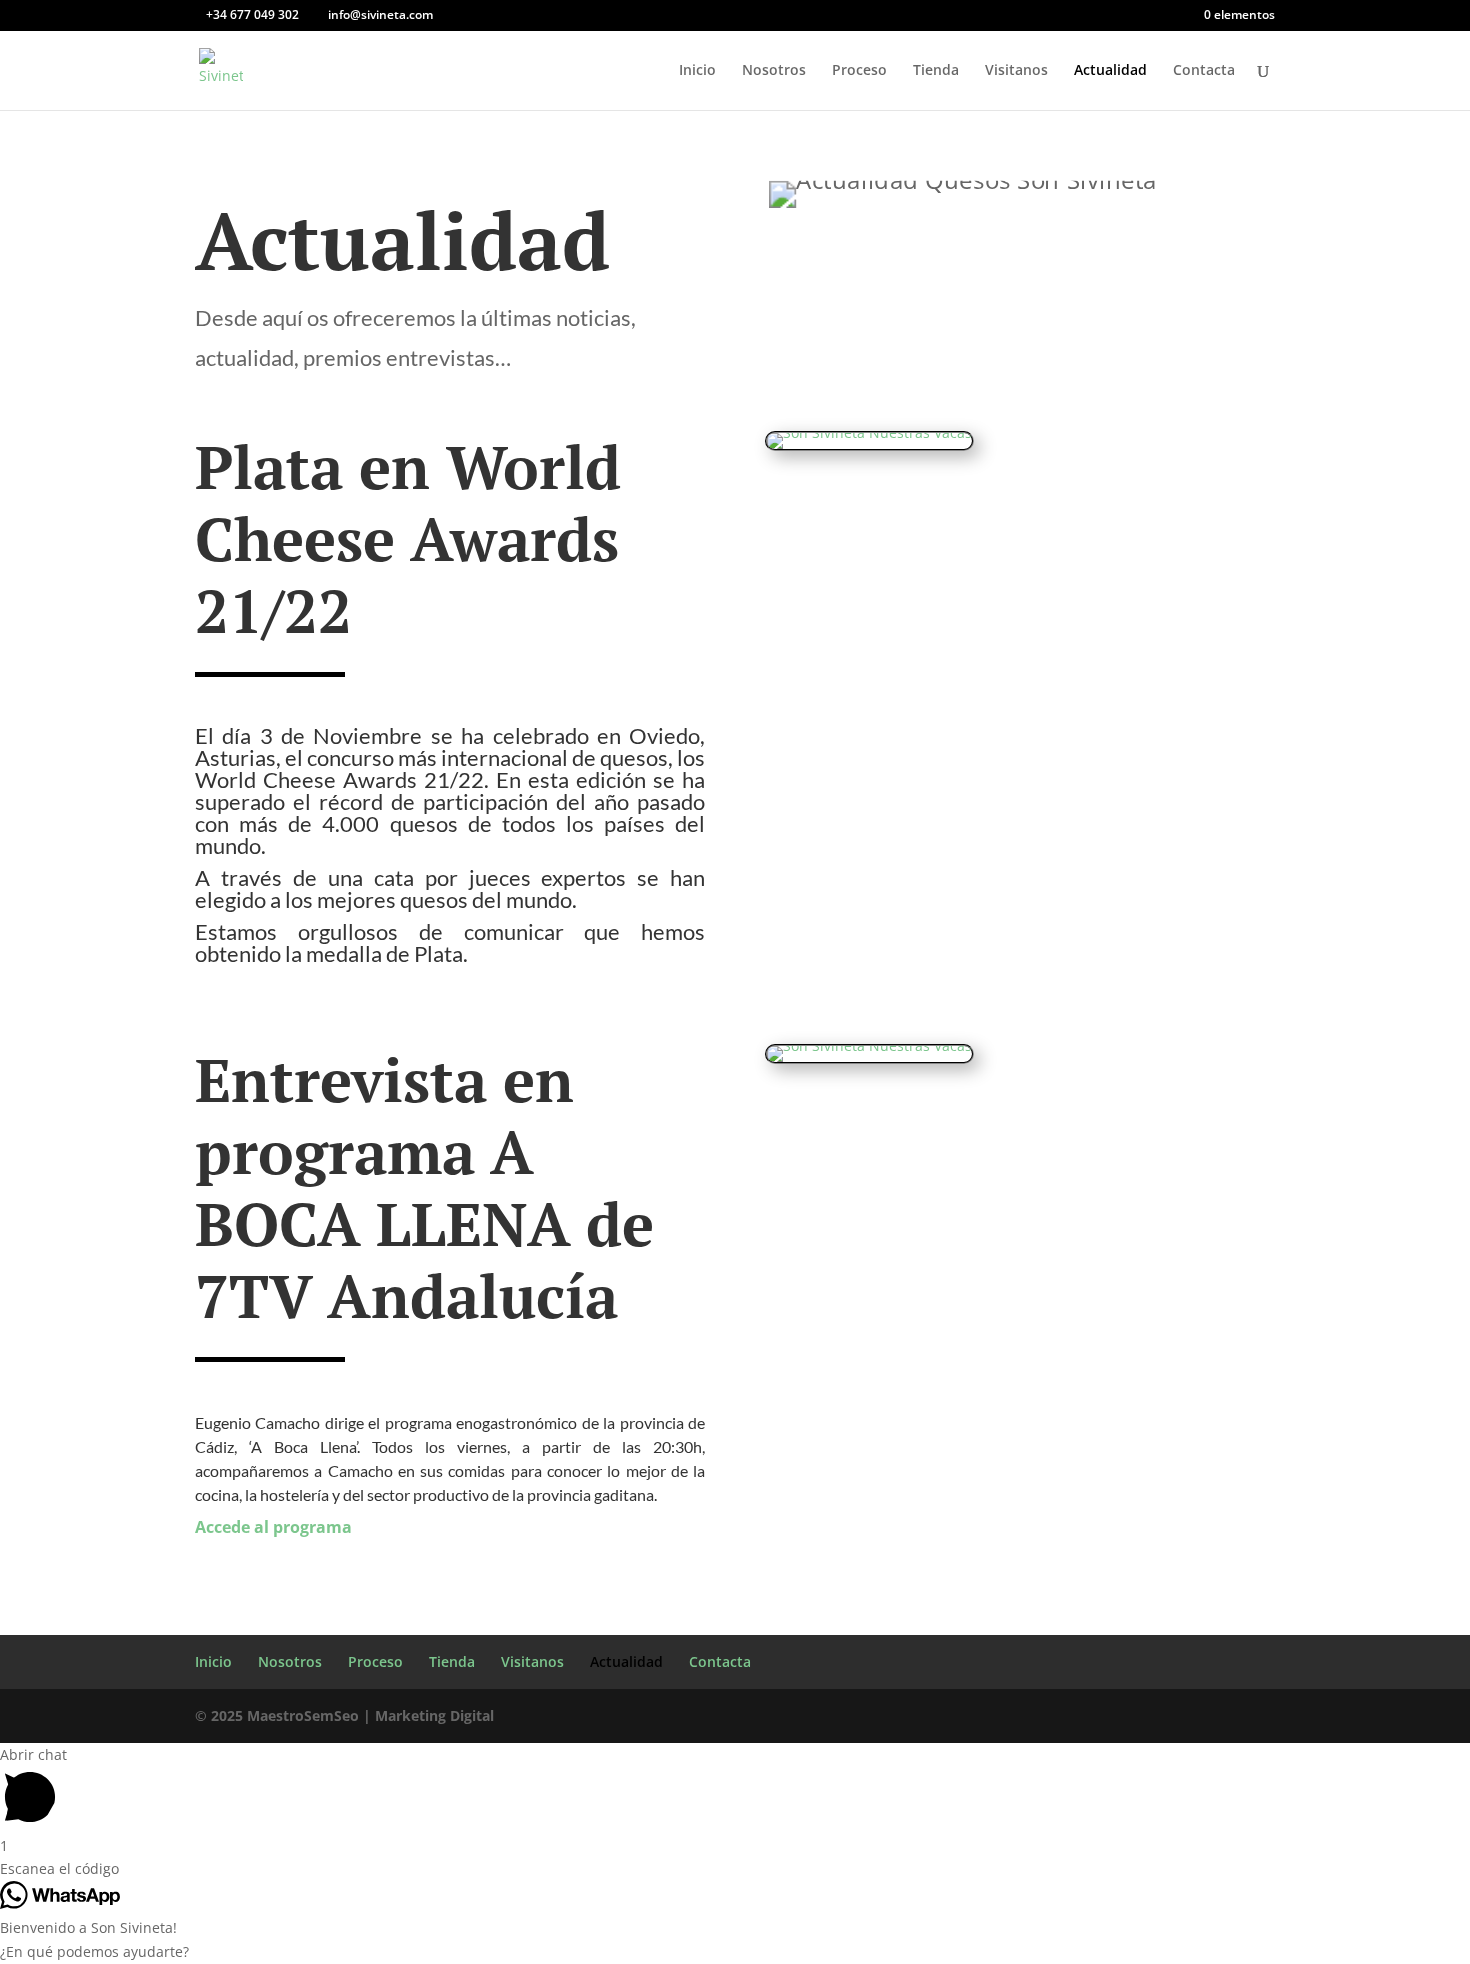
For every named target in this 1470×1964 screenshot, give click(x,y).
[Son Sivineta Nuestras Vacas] (869, 1058)
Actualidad (1110, 71)
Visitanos (1016, 71)
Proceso (859, 71)
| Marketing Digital (344, 1715)
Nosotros (774, 71)
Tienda (936, 71)
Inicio (697, 71)
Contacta (1204, 71)
